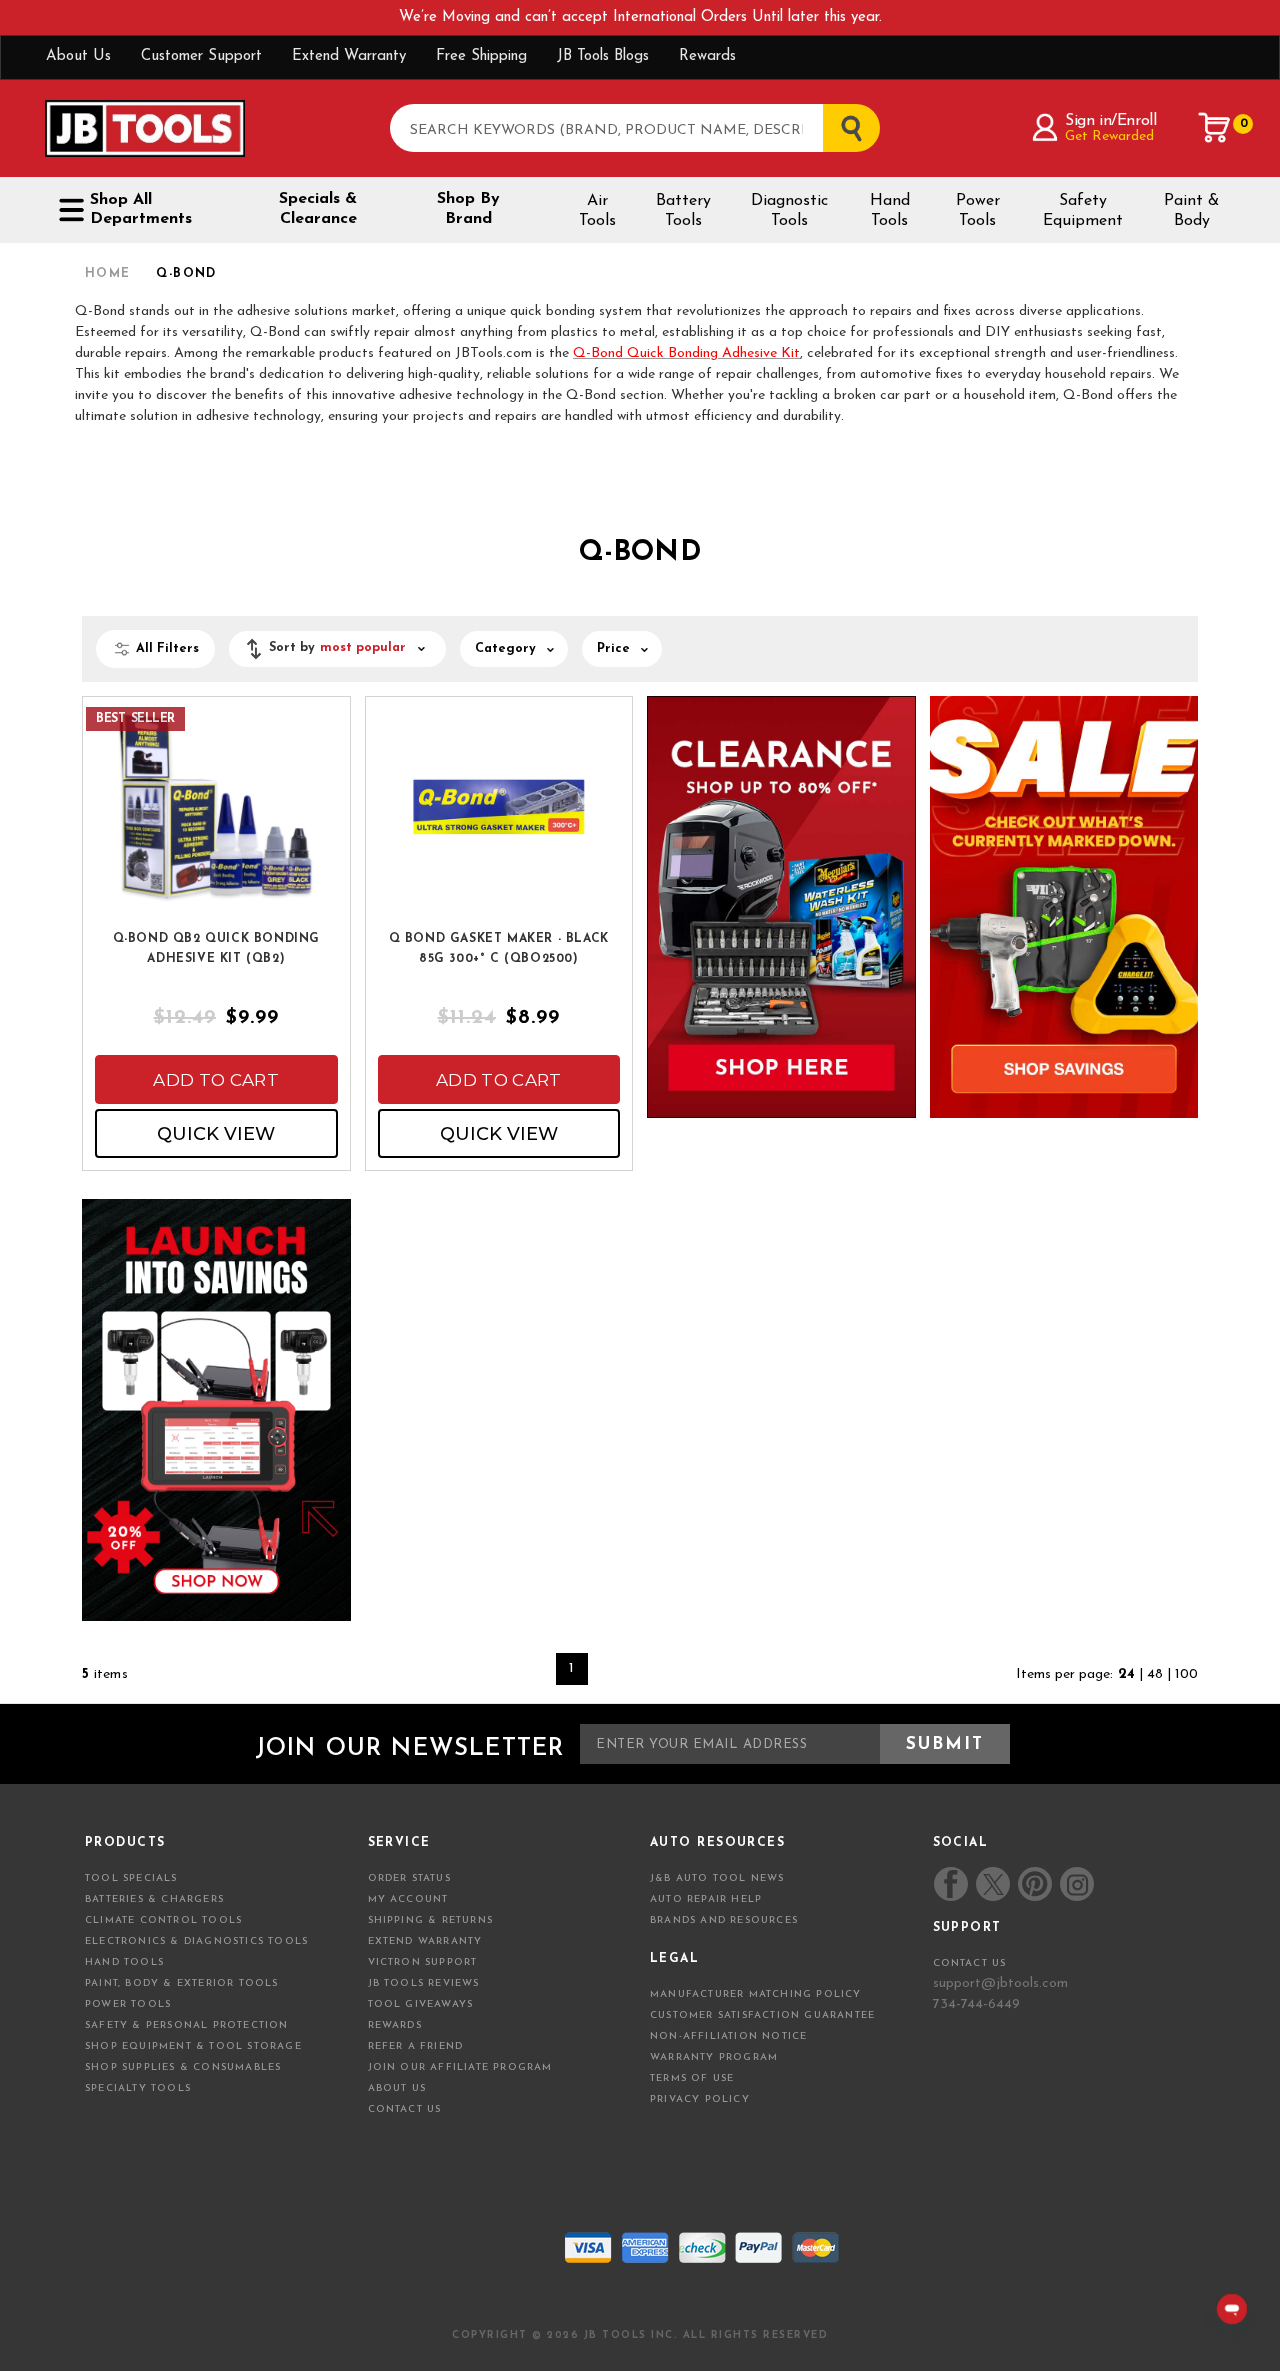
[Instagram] (1076, 1884)
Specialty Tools (138, 2088)
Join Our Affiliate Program (460, 2067)
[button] (337, 649)
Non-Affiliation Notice (728, 2036)
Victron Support (423, 1962)
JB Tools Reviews (424, 1983)
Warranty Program (714, 2057)
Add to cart (216, 1080)
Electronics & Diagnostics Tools (196, 1941)
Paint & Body (1191, 211)
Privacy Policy (700, 2099)
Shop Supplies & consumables (183, 2067)
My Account (408, 1899)
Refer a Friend (416, 2046)
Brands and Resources (724, 1920)
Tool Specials (131, 1878)
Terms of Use (692, 2078)
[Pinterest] (1035, 1884)
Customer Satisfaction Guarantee (762, 2015)
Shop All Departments (141, 209)
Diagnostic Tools (789, 211)
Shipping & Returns (431, 1920)
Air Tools (597, 211)
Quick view (216, 1134)
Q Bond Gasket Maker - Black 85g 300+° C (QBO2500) (499, 949)
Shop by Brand (468, 209)
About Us (78, 56)
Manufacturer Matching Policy (756, 1994)
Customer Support (201, 56)
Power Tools (978, 211)
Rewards (707, 56)
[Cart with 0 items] (1215, 128)
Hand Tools (890, 211)
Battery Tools (683, 211)
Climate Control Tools (163, 1920)
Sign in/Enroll (1110, 121)
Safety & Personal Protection (187, 2025)
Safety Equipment (1083, 211)
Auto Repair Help (706, 1899)
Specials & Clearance (318, 209)
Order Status (409, 1878)
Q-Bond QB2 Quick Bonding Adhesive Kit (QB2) (216, 949)
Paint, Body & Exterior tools (182, 1983)
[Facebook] (951, 1884)
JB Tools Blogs (603, 56)
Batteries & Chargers (154, 1899)
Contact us (970, 1963)
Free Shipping (481, 56)
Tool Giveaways (421, 2004)
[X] (993, 1884)
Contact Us (405, 2109)
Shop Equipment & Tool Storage (193, 2046)
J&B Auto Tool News (717, 1878)
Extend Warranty (349, 56)
